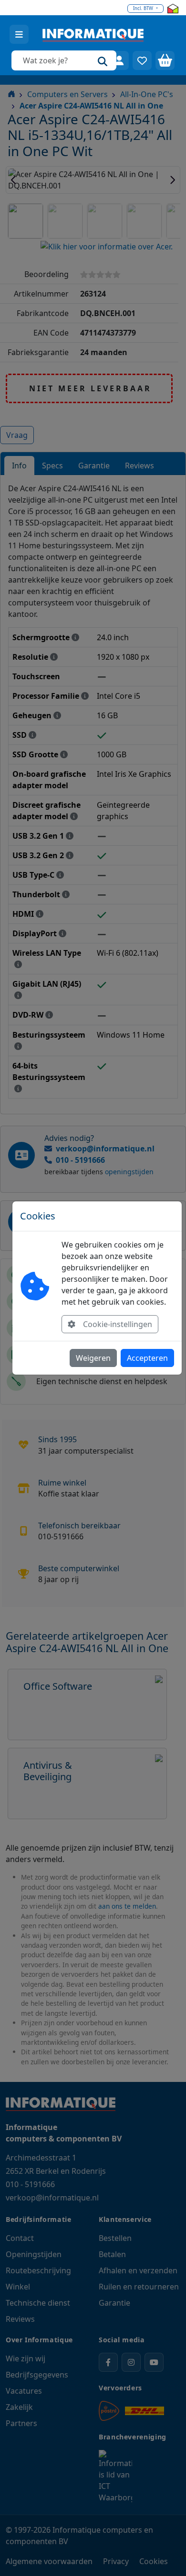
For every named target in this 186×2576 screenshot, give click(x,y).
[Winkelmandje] (165, 60)
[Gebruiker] (119, 60)
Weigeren (93, 1358)
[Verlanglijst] (142, 60)
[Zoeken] (103, 60)
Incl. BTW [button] (144, 8)
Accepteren (147, 1358)
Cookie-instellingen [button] (118, 1324)
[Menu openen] (19, 34)
